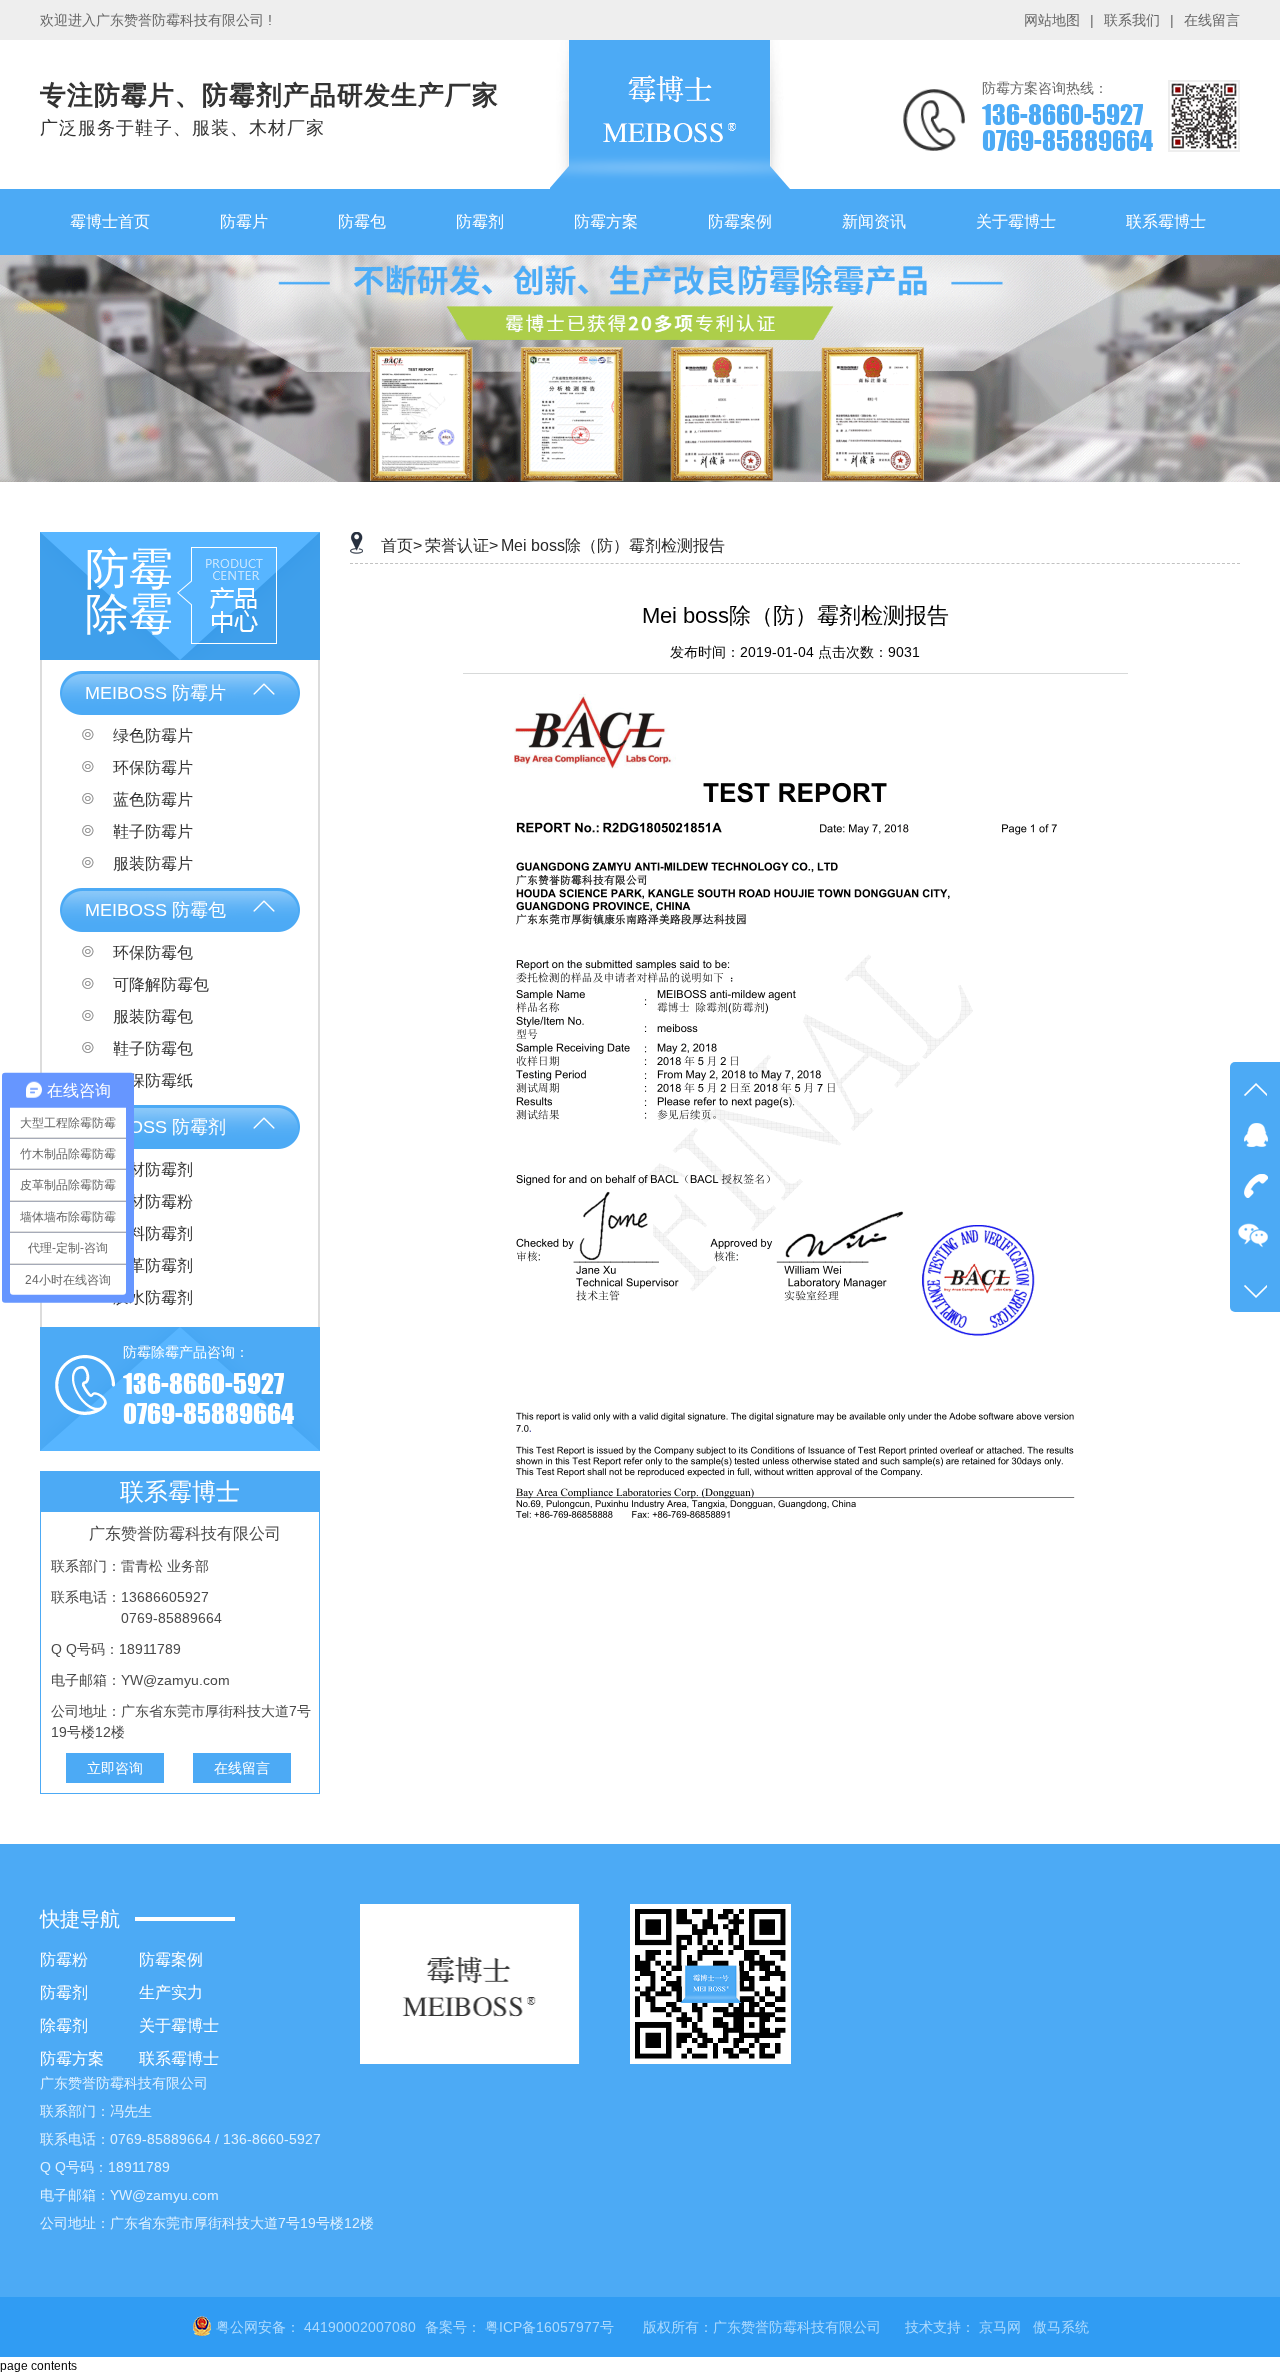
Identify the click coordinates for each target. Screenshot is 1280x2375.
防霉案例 (171, 1959)
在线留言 (1212, 20)
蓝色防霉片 (151, 799)
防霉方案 (72, 2058)
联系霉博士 (179, 2058)
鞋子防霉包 (151, 1048)
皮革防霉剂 (151, 1265)
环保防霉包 (151, 952)
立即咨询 (115, 1768)
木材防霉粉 (151, 1201)
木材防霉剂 (151, 1169)
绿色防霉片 (151, 735)
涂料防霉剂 (151, 1233)
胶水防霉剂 (151, 1297)
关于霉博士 (179, 2025)
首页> (401, 545)
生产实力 (171, 1992)
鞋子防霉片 (151, 831)
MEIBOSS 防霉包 (155, 910)
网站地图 (1052, 20)
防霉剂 (64, 1992)
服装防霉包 (151, 1016)
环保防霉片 (151, 767)
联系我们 (1132, 20)
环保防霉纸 (151, 1080)
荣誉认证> (461, 545)
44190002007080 (360, 2327)
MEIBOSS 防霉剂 (155, 1127)
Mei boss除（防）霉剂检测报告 (613, 545)
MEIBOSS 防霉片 (155, 693)
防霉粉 (64, 1959)
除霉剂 (64, 2025)
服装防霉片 (151, 863)
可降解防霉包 (159, 984)
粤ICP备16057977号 (549, 2327)
